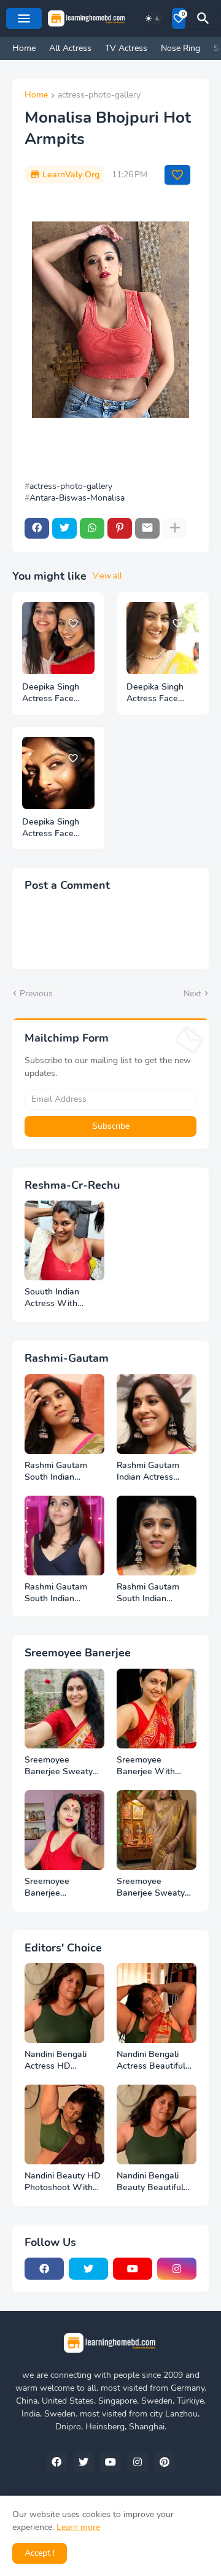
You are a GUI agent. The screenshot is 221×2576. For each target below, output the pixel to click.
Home (24, 48)
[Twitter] (64, 528)
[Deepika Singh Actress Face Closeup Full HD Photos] (58, 773)
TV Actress (126, 48)
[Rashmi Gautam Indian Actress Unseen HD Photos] (157, 1414)
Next (192, 994)
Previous (36, 994)
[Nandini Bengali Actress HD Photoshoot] (64, 2003)
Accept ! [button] (40, 2553)
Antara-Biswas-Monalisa (77, 498)
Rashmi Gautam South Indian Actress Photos (56, 1593)
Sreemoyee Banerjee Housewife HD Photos (54, 1888)
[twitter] (88, 2269)
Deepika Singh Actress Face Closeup (155, 693)
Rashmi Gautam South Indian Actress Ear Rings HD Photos (151, 1593)
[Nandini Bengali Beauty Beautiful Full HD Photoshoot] (157, 2124)
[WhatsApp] (92, 528)
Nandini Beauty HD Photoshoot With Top (63, 2182)
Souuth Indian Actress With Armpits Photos (55, 1298)
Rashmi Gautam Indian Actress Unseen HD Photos (155, 1472)
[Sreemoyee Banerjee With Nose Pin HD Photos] (157, 1709)
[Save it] (177, 175)
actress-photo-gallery (99, 96)
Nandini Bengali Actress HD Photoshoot (56, 2061)
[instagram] (177, 2269)
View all (107, 576)
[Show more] (175, 528)
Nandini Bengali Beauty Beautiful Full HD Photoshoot (156, 2182)
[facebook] (44, 2269)
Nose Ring (180, 48)
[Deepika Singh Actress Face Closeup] (163, 638)
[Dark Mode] (153, 18)
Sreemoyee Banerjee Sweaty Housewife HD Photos (151, 1888)
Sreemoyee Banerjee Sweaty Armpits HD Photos (63, 1766)
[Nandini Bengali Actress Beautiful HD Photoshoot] (157, 2003)
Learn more (78, 2527)
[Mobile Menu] (24, 18)
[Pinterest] (120, 528)
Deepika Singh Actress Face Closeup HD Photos (51, 693)
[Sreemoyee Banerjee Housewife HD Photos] (64, 1830)
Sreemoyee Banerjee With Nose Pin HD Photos (146, 1766)
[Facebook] (37, 528)
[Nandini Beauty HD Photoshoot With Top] (64, 2124)
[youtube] (133, 2269)
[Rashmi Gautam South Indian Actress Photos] (64, 1536)
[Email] (147, 528)
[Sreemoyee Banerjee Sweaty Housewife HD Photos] (157, 1830)
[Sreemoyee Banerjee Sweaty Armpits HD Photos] (64, 1709)
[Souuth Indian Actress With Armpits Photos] (64, 1240)
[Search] (205, 18)
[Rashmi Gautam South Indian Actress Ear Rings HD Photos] (157, 1536)
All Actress (70, 48)
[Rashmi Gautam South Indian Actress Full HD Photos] (64, 1414)
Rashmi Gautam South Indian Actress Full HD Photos (56, 1472)
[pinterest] (165, 2462)
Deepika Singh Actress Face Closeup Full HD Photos (55, 828)
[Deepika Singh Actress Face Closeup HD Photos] (58, 638)
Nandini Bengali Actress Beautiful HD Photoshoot (151, 2061)
